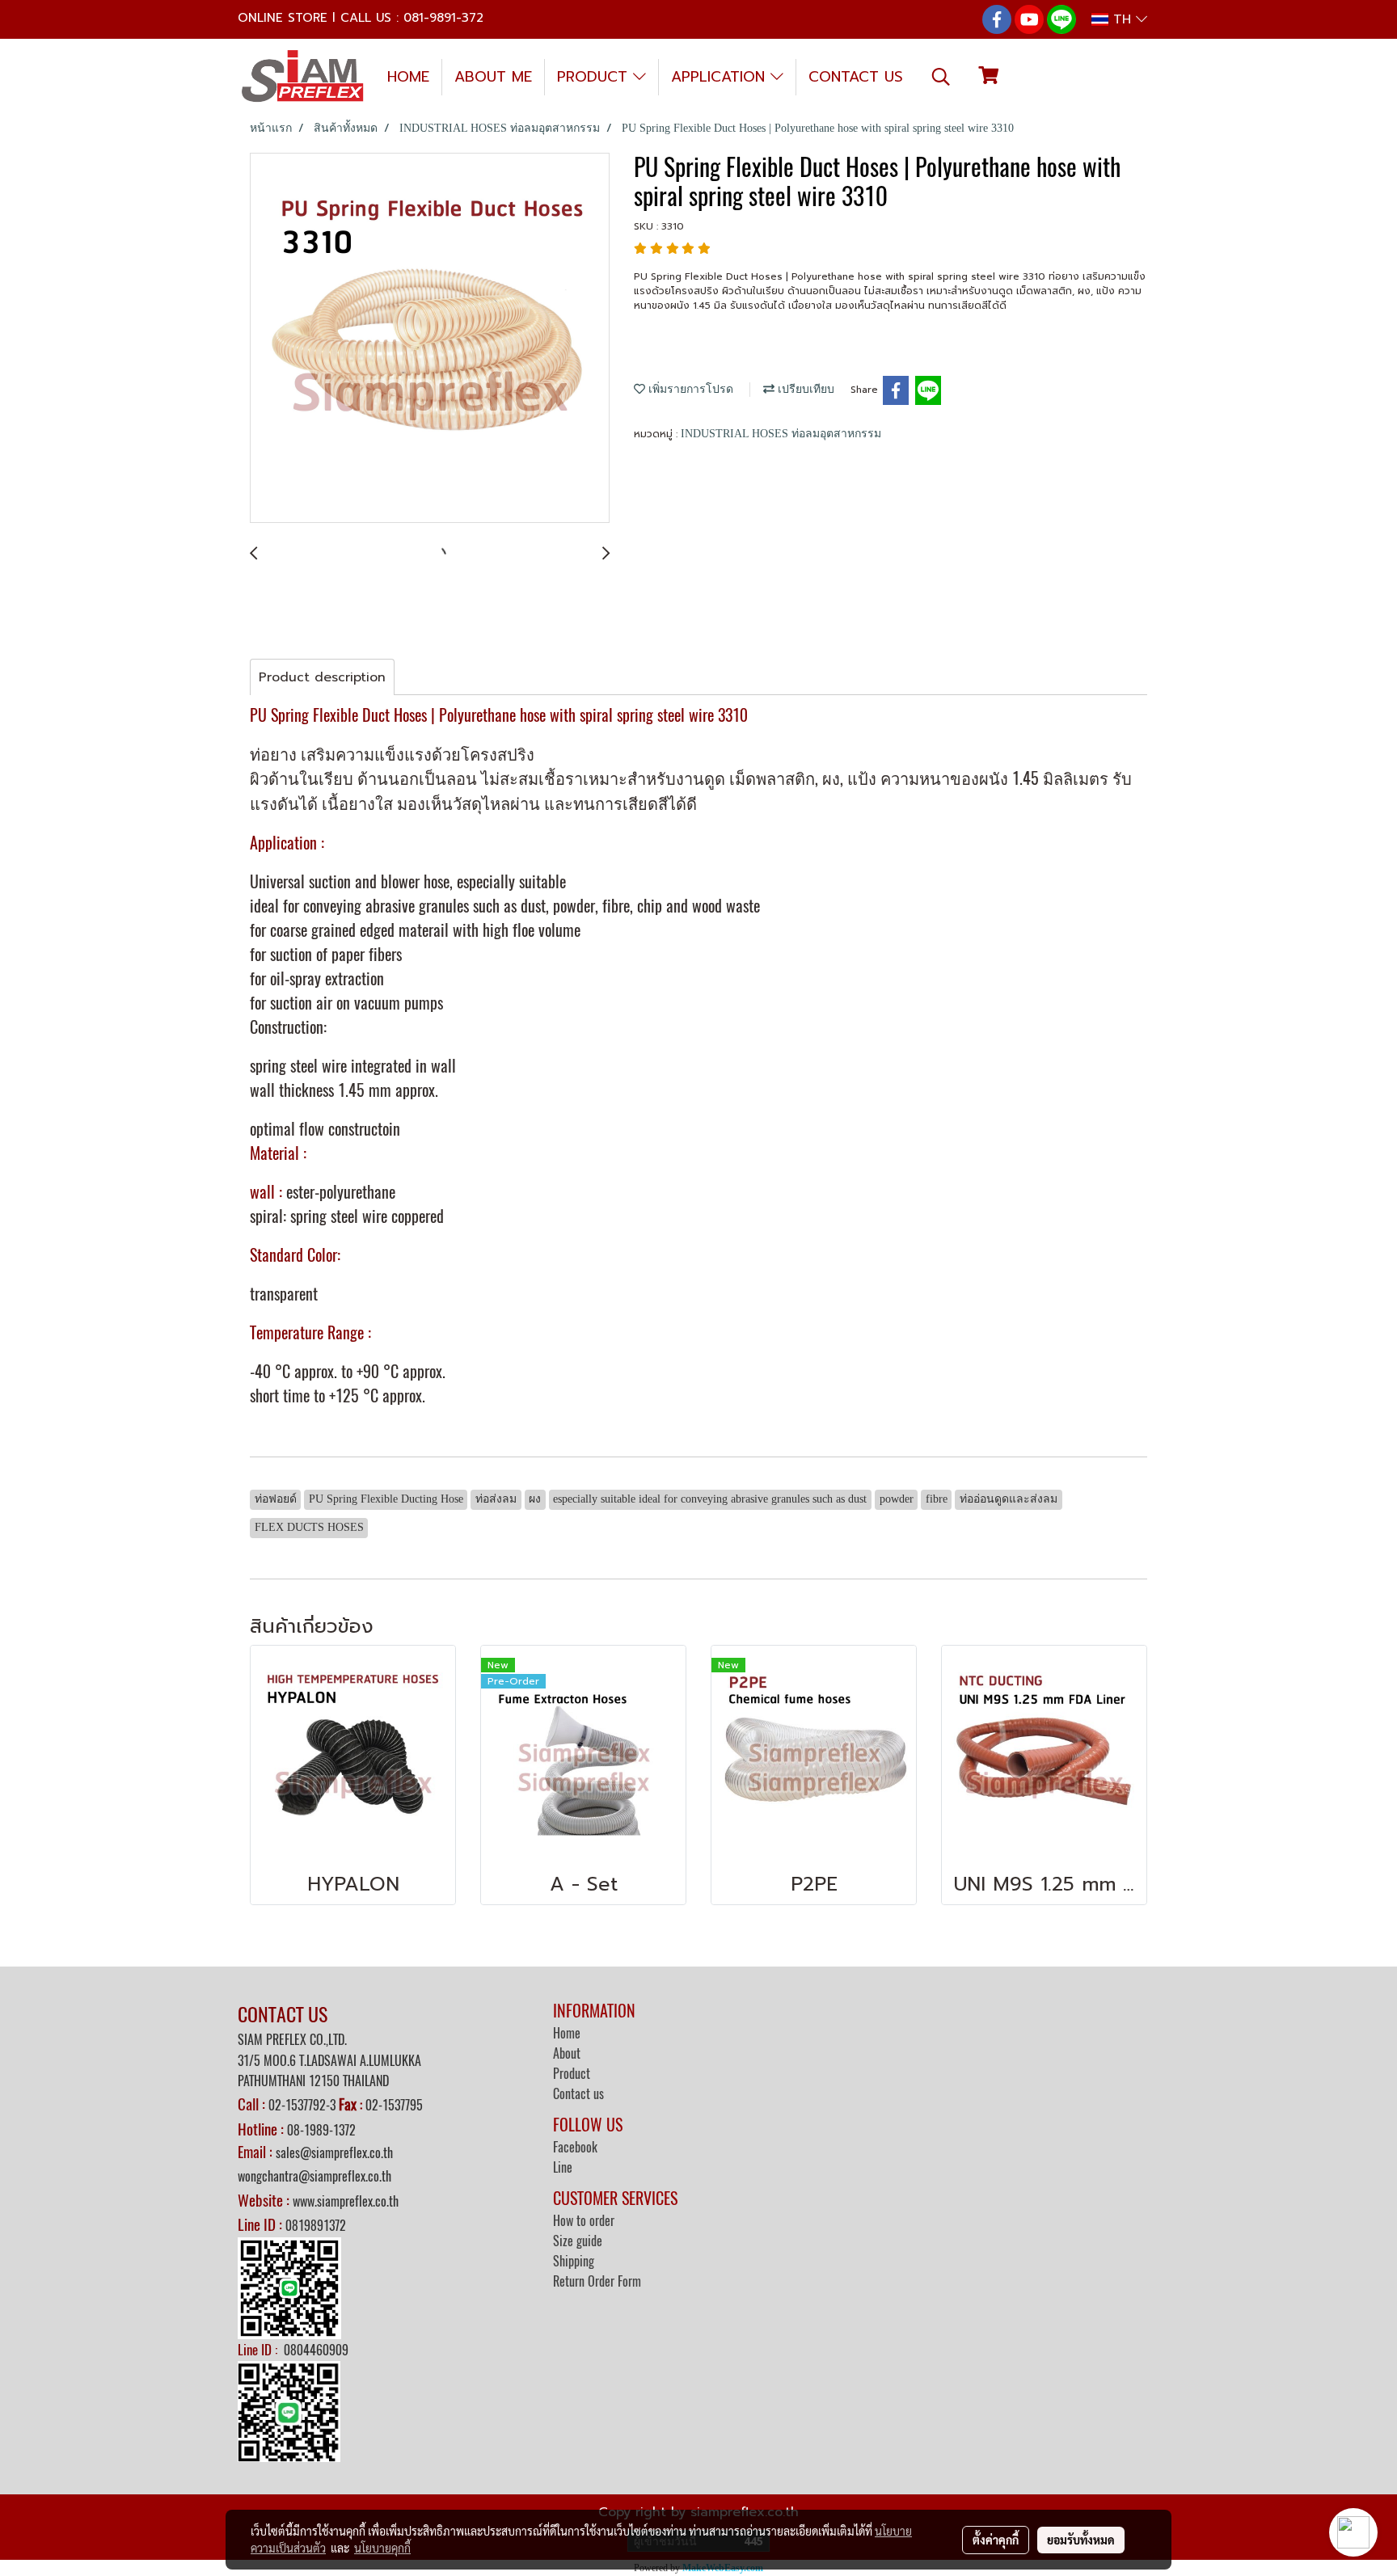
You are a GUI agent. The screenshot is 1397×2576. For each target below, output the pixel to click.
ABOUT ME (493, 77)
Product (572, 2074)
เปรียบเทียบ (804, 389)
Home (567, 2033)
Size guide (578, 2241)
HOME (408, 77)
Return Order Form (597, 2281)
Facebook (575, 2147)
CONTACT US (856, 77)
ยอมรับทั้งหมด (1081, 2540)
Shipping (574, 2261)
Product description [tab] (322, 677)
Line (563, 2167)
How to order (584, 2221)
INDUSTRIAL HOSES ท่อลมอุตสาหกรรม (781, 434)
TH (1122, 19)
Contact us (578, 2094)
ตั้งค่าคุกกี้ (996, 2540)
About (567, 2053)
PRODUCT (595, 77)
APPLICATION (721, 77)
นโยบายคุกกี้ (382, 2548)
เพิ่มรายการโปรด (689, 389)
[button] (941, 77)
